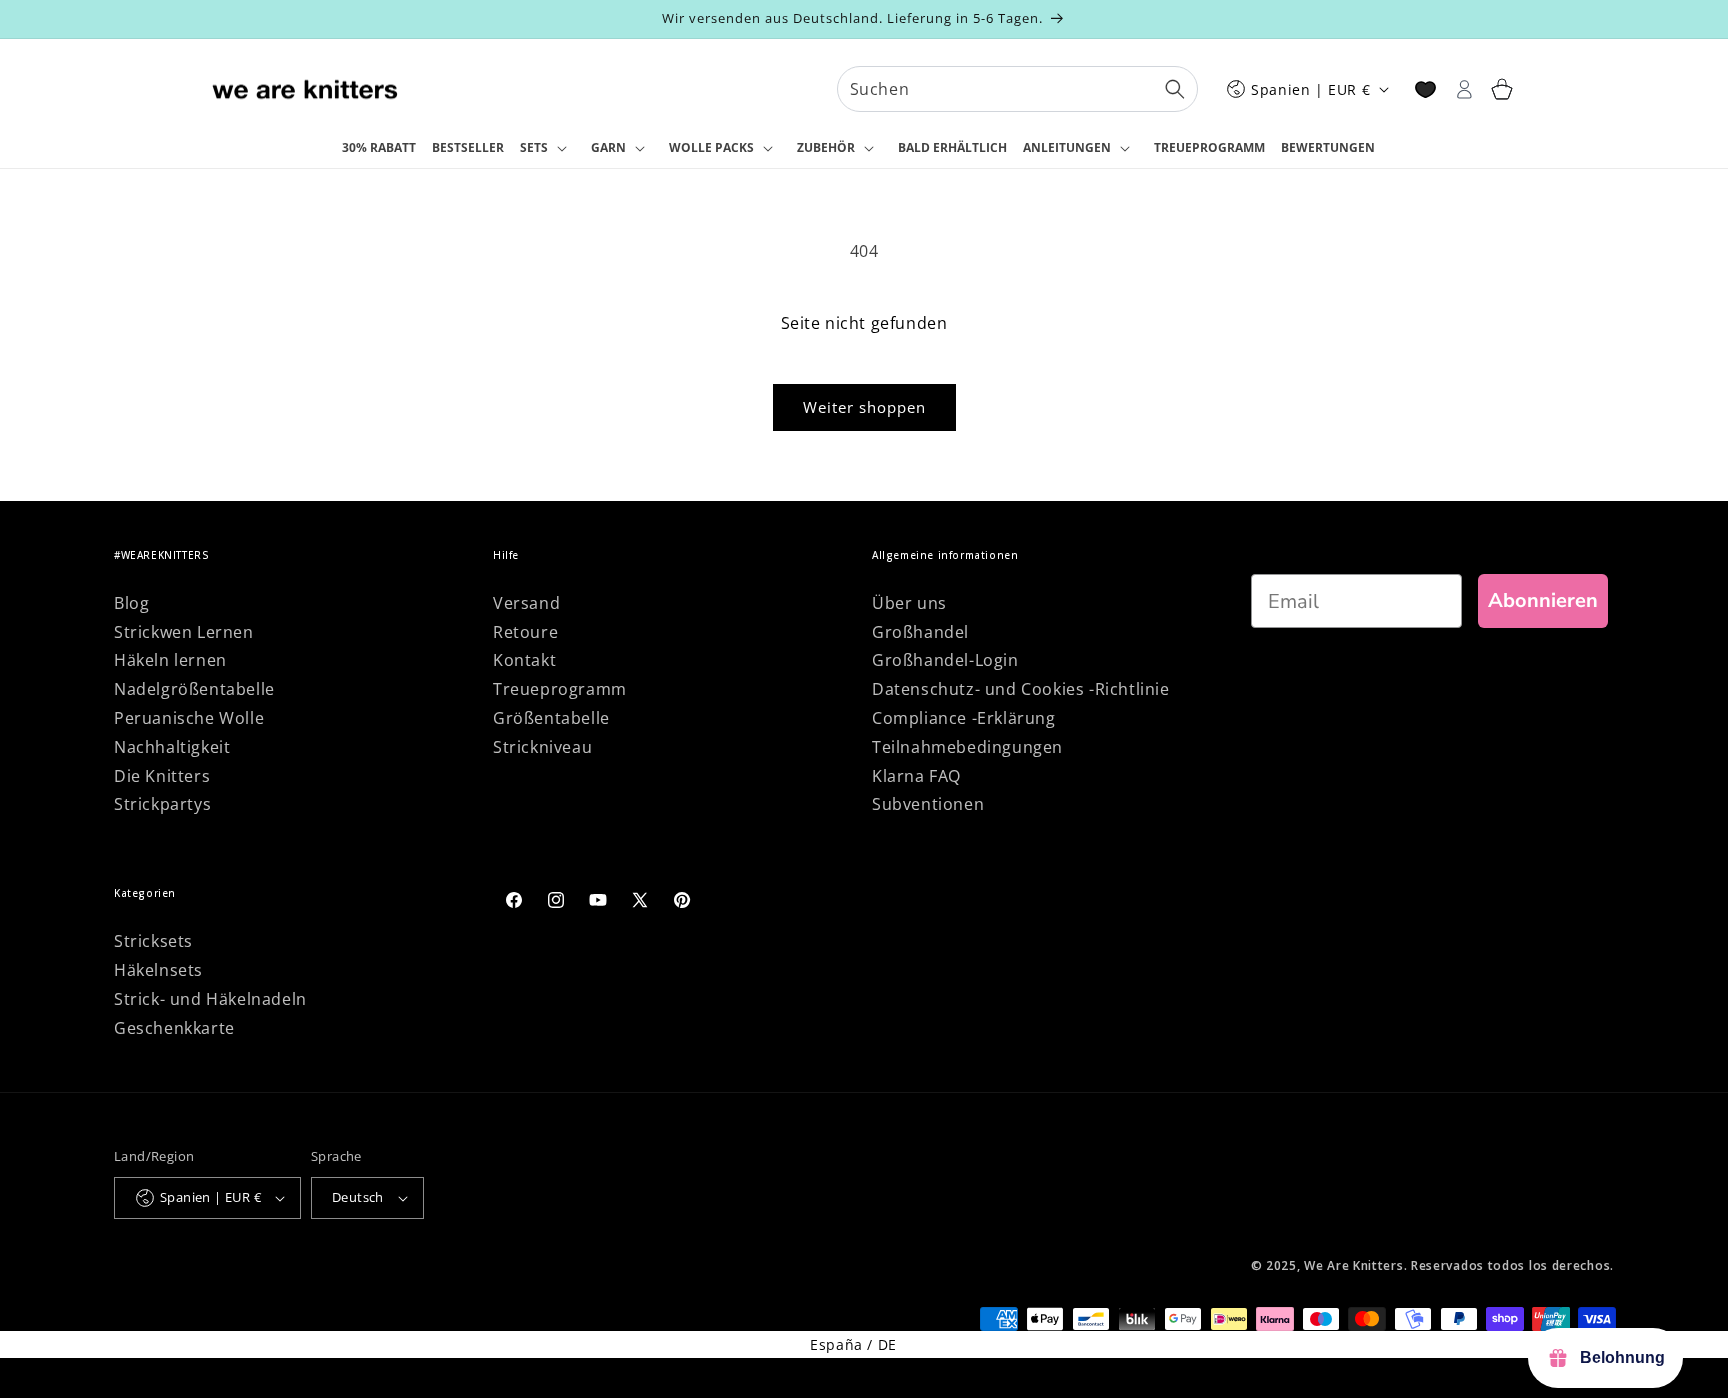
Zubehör (826, 147)
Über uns (909, 603)
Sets (534, 147)
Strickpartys (162, 804)
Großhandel (920, 632)
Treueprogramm (560, 689)
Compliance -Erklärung (964, 718)
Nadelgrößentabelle (194, 689)
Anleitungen (1067, 147)
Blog (131, 603)
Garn (608, 147)
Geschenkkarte (174, 1028)
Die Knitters (162, 776)
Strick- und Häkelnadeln (210, 999)
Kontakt (524, 660)
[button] (547, 149)
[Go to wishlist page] (1425, 89)
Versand (526, 603)
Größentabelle (551, 718)
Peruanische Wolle (189, 718)
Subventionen (928, 804)
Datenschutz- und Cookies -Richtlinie (1021, 689)
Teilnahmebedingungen (967, 747)
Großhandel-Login (945, 660)
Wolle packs (711, 147)
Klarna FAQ (916, 776)
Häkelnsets (158, 970)
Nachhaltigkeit (172, 747)
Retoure (525, 632)
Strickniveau (542, 747)
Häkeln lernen (170, 660)
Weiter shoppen (864, 407)
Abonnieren (1543, 600)
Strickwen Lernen (184, 632)
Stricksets (153, 941)
